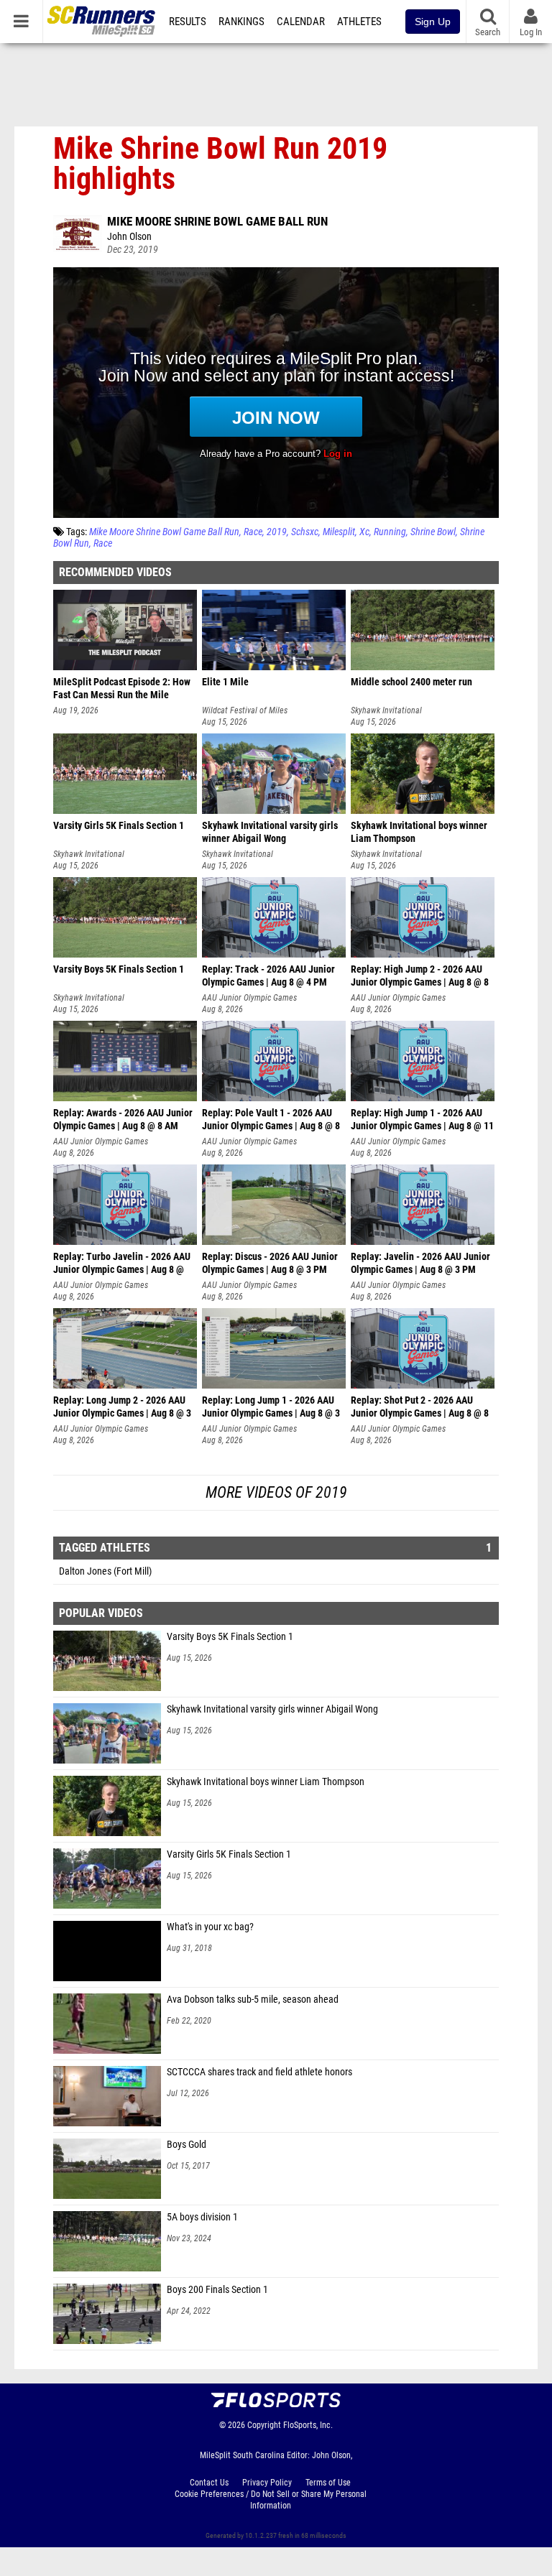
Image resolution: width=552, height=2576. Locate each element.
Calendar (301, 22)
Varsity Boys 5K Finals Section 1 (230, 1637)
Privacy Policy (267, 2483)
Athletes (359, 22)
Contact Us (209, 2483)
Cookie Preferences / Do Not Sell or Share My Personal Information (271, 2500)
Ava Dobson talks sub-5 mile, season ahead (253, 2000)
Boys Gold (187, 2145)
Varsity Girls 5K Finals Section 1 (229, 1854)
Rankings (241, 22)
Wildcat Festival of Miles (245, 710)
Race (253, 532)
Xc (364, 532)
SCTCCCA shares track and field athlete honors (259, 2072)
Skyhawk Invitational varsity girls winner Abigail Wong (272, 1709)
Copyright (264, 2425)
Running (390, 532)
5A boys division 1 (202, 2217)
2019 (277, 532)
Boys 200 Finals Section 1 (217, 2290)
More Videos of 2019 (276, 1492)
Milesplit (339, 532)
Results (188, 22)
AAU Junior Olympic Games (249, 998)
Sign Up (433, 22)
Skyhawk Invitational (386, 710)
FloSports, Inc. (308, 2425)
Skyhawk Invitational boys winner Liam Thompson (266, 1782)
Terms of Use (328, 2483)
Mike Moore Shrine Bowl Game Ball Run (217, 221)
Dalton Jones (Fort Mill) (105, 1571)
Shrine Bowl (433, 532)
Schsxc (305, 532)
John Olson (129, 237)
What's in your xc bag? (210, 1927)
